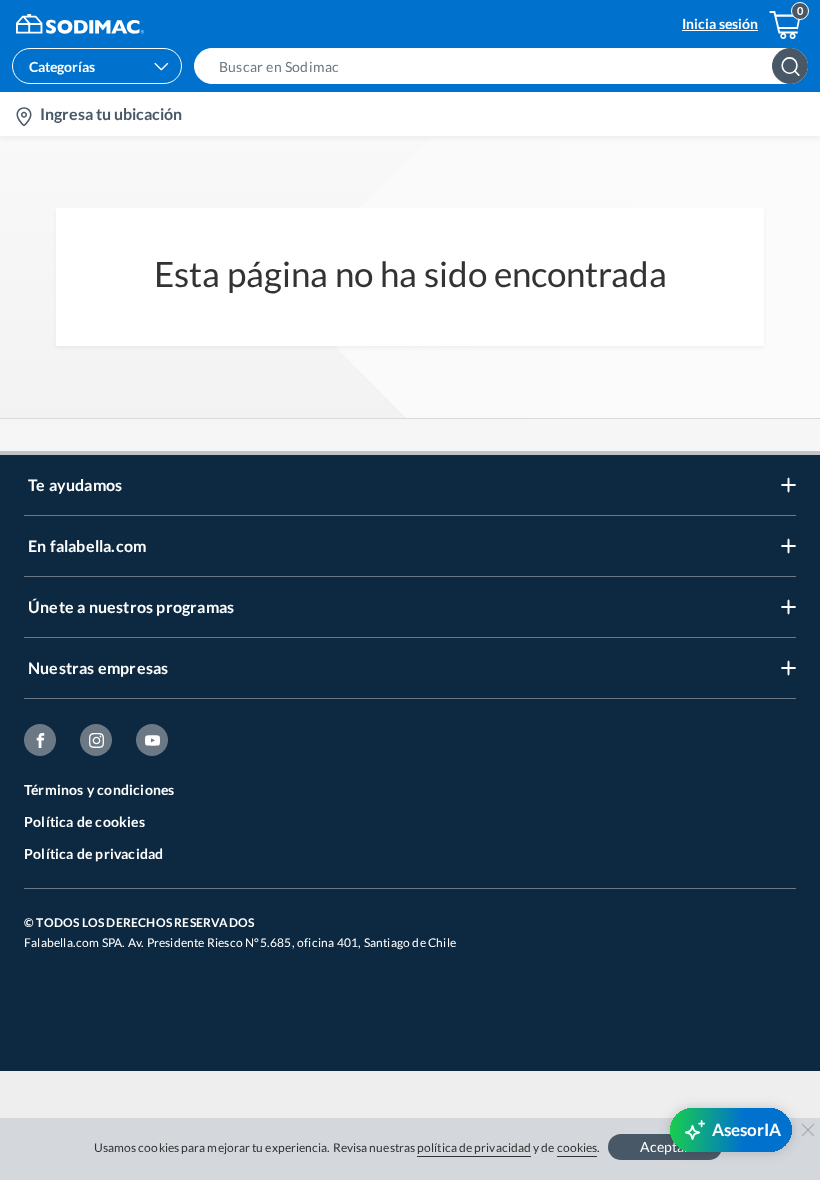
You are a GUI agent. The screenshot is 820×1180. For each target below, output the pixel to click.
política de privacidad (474, 1147)
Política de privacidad (93, 853)
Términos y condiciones (99, 789)
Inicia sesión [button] (720, 23)
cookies (577, 1147)
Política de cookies (84, 821)
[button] (507, 66)
